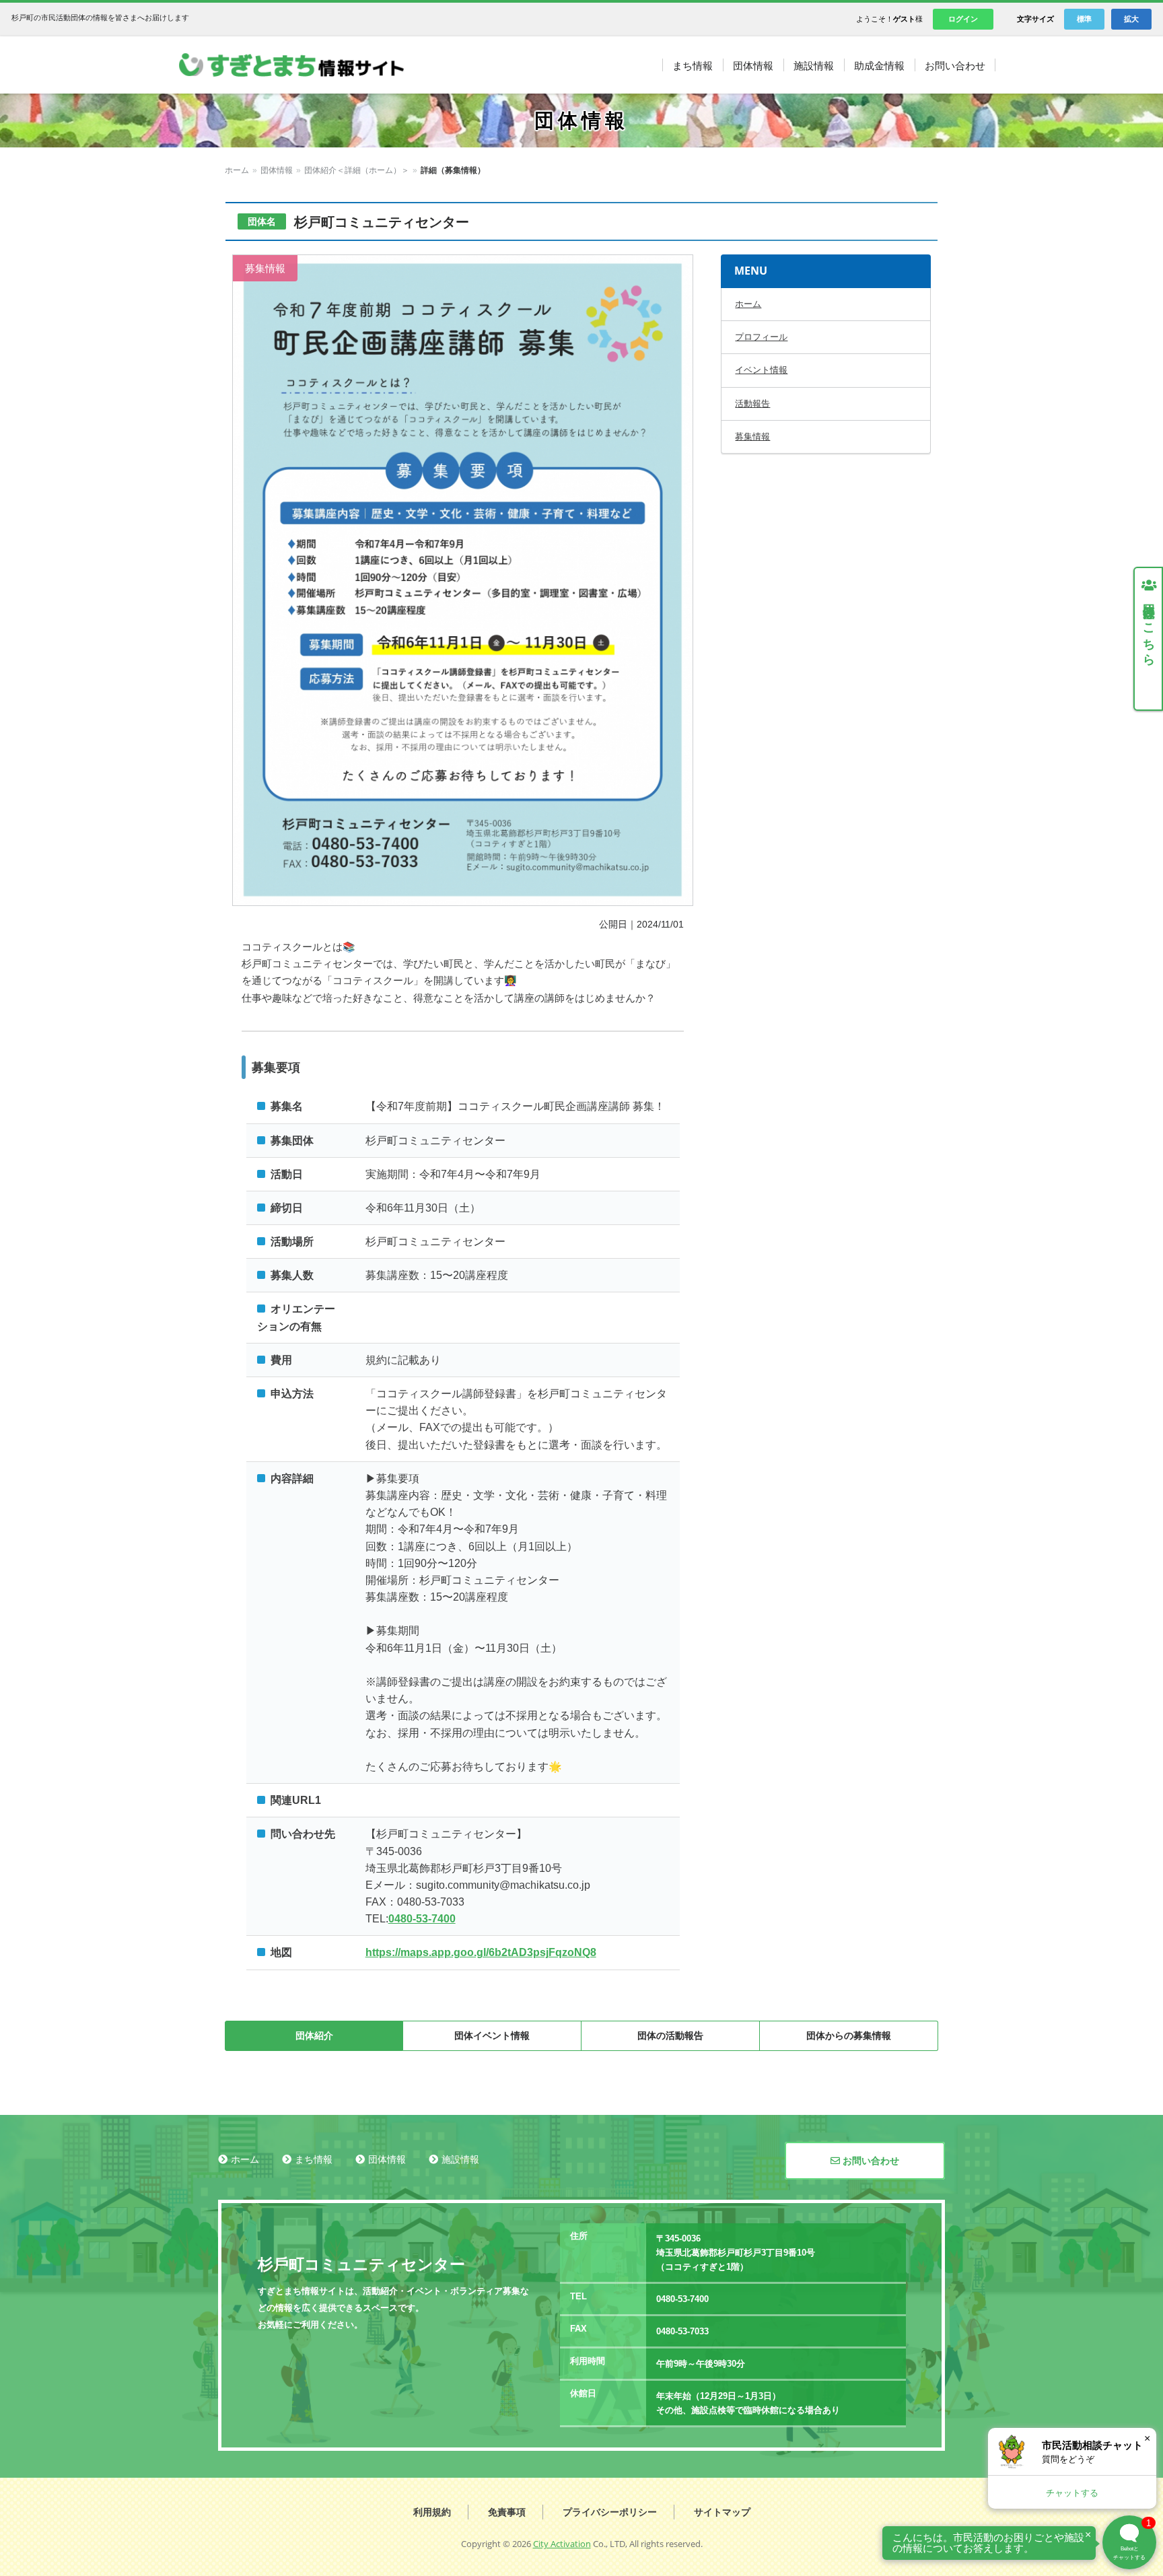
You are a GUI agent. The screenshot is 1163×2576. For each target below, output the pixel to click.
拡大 (1131, 19)
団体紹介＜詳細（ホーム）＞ (357, 170)
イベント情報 (761, 370)
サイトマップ (722, 2512)
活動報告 (752, 404)
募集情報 (752, 437)
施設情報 (460, 2159)
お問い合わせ (870, 2161)
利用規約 (432, 2512)
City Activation (562, 2544)
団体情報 (277, 170)
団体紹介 (314, 2035)
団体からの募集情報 (849, 2035)
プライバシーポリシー (610, 2512)
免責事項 (507, 2512)
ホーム (237, 170)
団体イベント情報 (492, 2035)
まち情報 (314, 2159)
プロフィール (761, 337)
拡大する (463, 580)
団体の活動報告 (670, 2035)
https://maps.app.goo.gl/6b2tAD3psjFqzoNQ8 (481, 1952)
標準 (1084, 19)
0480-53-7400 (422, 1919)
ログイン (963, 19)
